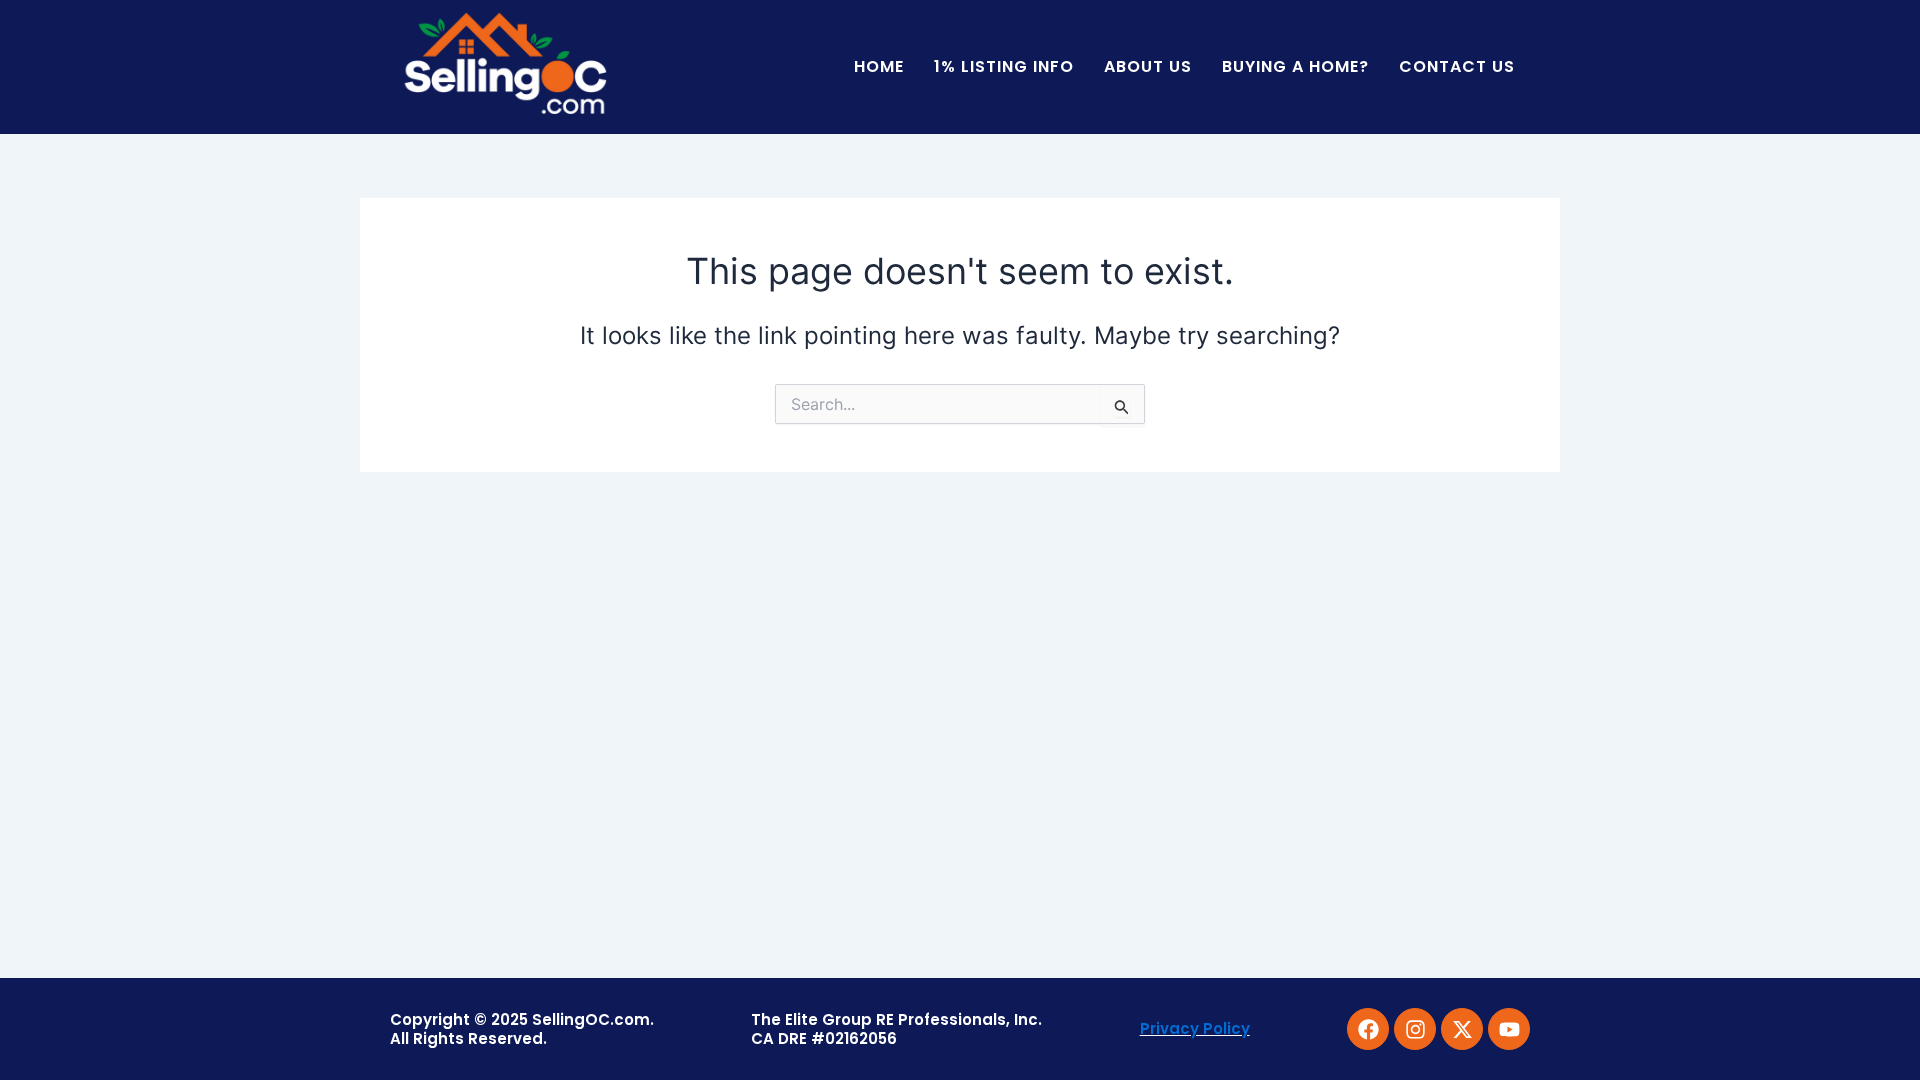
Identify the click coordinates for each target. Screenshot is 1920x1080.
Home (879, 66)
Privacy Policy (1195, 1028)
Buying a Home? (1295, 66)
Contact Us (1457, 66)
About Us (1148, 66)
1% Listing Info (1004, 66)
